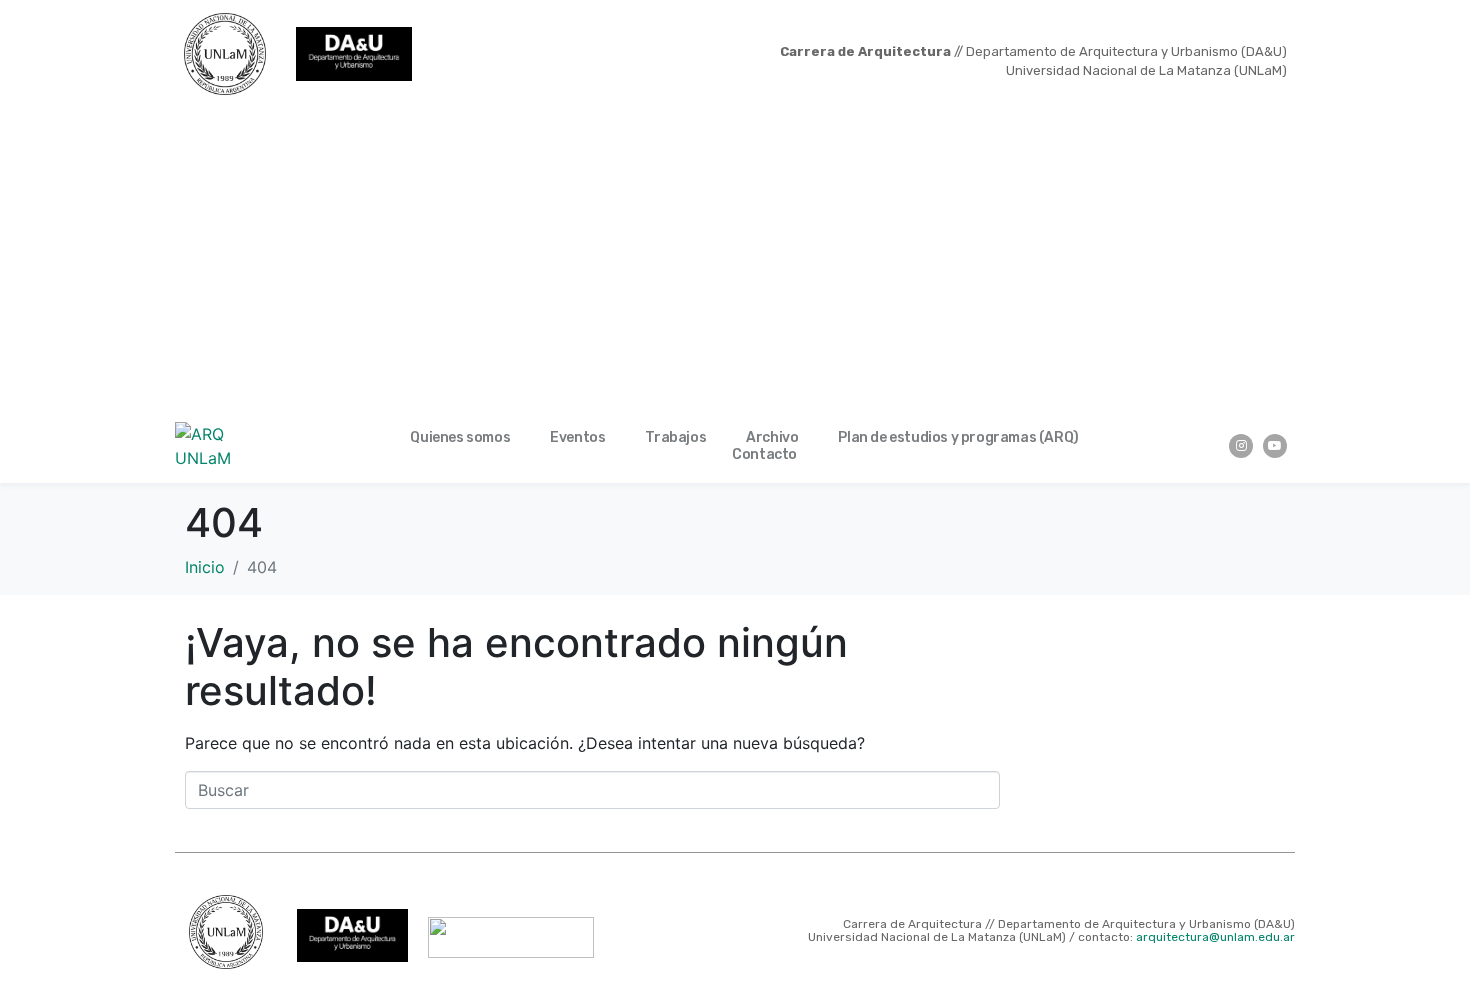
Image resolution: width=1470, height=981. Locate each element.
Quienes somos (460, 437)
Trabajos (675, 437)
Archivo (772, 437)
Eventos (577, 437)
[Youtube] (1275, 446)
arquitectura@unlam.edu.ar (1215, 937)
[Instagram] (1241, 446)
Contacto (764, 454)
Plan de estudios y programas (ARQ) (958, 437)
